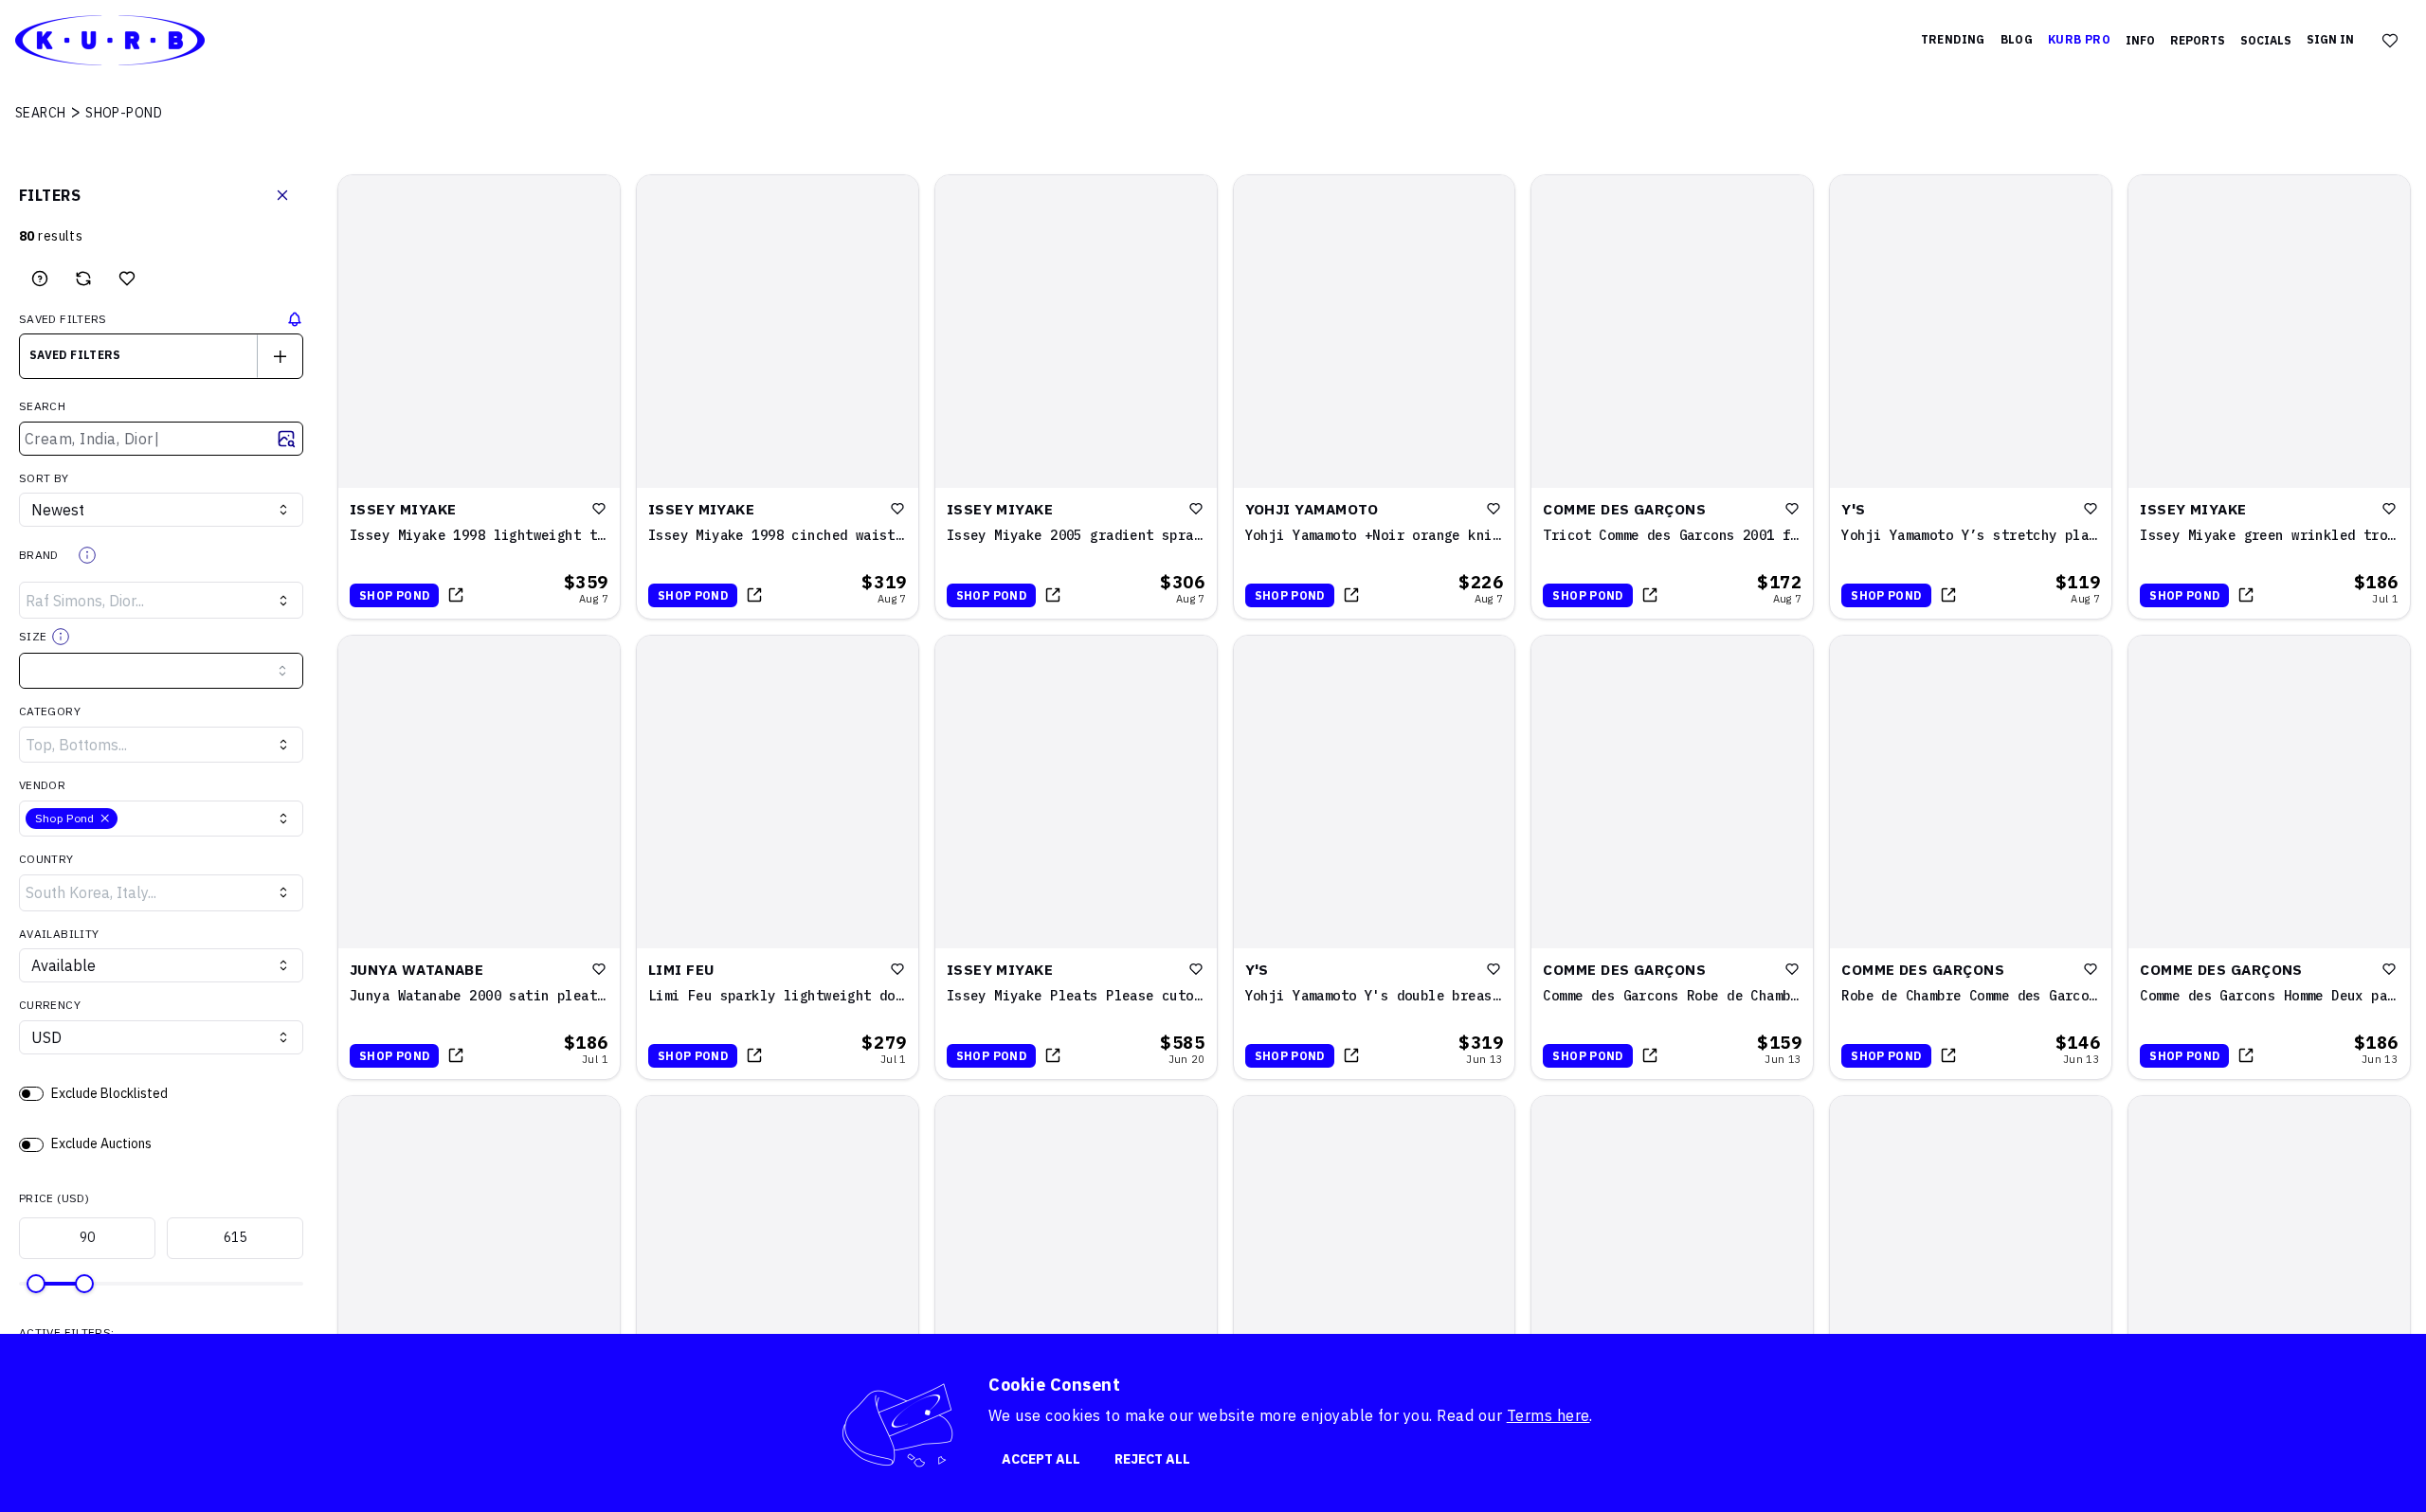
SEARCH (42, 406)
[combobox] (161, 356)
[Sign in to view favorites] (2390, 41)
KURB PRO (2079, 39)
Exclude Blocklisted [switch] (109, 1093)
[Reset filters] (83, 279)
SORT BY (44, 478)
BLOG (2017, 39)
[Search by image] (286, 439)
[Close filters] (282, 195)
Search (41, 113)
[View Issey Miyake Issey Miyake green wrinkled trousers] (2269, 397)
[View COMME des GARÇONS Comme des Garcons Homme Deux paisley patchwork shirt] (2269, 857)
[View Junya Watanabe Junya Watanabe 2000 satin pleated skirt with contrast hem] (479, 857)
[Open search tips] (40, 279)
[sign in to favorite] (599, 509)
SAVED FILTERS (63, 319)
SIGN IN (2330, 39)
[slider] (36, 1284)
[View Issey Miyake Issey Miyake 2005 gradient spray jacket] (1076, 397)
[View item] (456, 595)
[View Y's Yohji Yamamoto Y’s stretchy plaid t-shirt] (1971, 397)
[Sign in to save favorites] (127, 279)
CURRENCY (50, 1005)
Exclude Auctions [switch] (101, 1143)
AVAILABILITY (59, 934)
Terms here (1548, 1415)
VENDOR (42, 785)
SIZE (33, 636)
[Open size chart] (61, 637)
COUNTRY (46, 859)
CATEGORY (50, 711)
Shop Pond (394, 595)
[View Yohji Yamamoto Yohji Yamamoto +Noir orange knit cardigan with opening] (1375, 397)
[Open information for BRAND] (87, 555)
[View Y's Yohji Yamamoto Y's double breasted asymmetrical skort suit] (1375, 857)
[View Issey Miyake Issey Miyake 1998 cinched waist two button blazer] (778, 397)
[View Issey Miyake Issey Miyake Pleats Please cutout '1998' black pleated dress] (1076, 857)
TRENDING (1953, 39)
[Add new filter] (280, 356)
